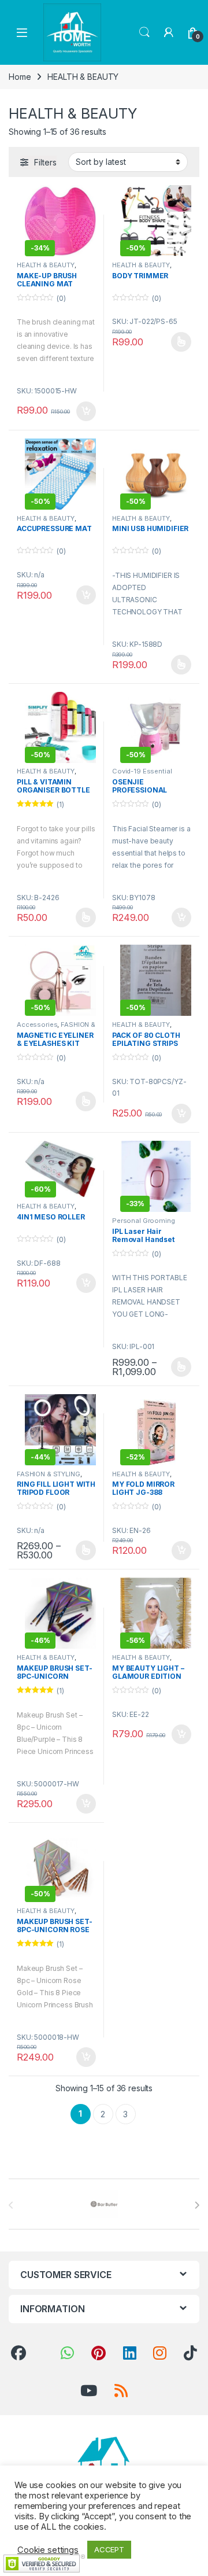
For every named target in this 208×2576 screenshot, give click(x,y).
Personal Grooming (144, 1221)
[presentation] (197, 2205)
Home (20, 77)
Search (144, 32)
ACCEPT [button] (109, 2549)
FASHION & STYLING (49, 1474)
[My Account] (169, 32)
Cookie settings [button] (48, 2550)
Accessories (37, 1024)
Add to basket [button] (83, 411)
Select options (177, 342)
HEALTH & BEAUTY (46, 265)
